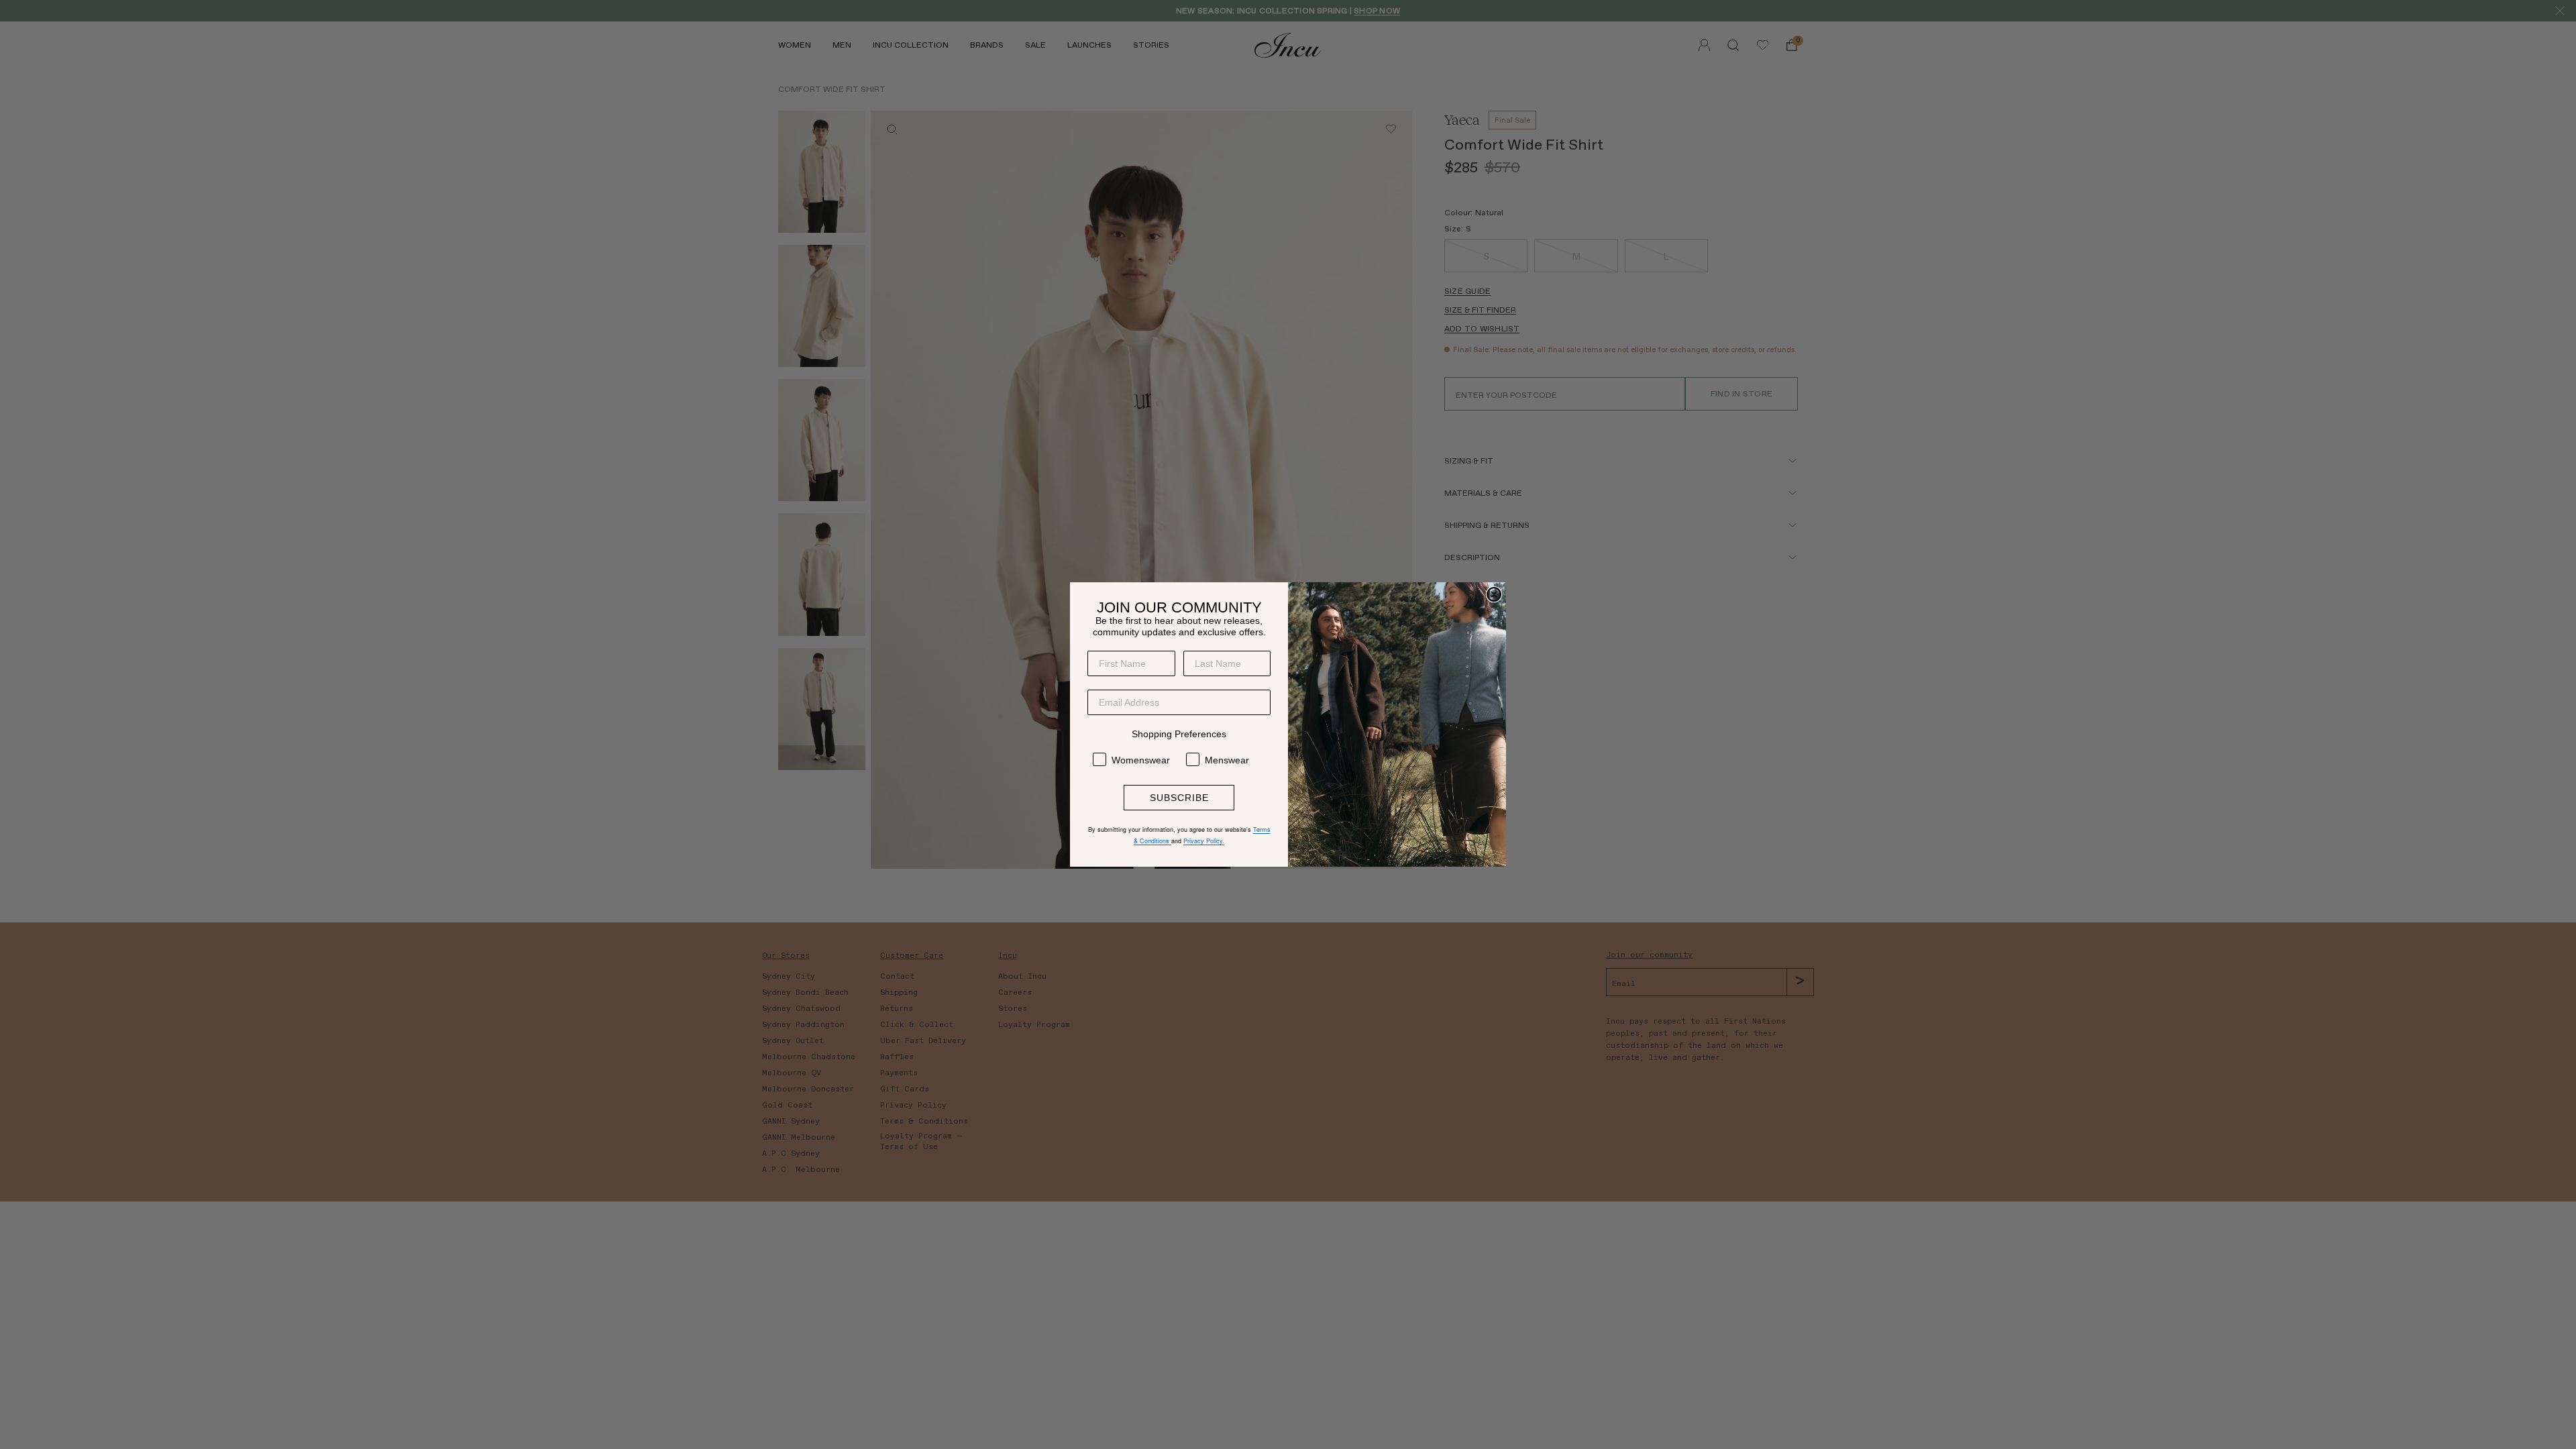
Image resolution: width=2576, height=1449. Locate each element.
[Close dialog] (1494, 594)
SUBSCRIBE (1179, 798)
